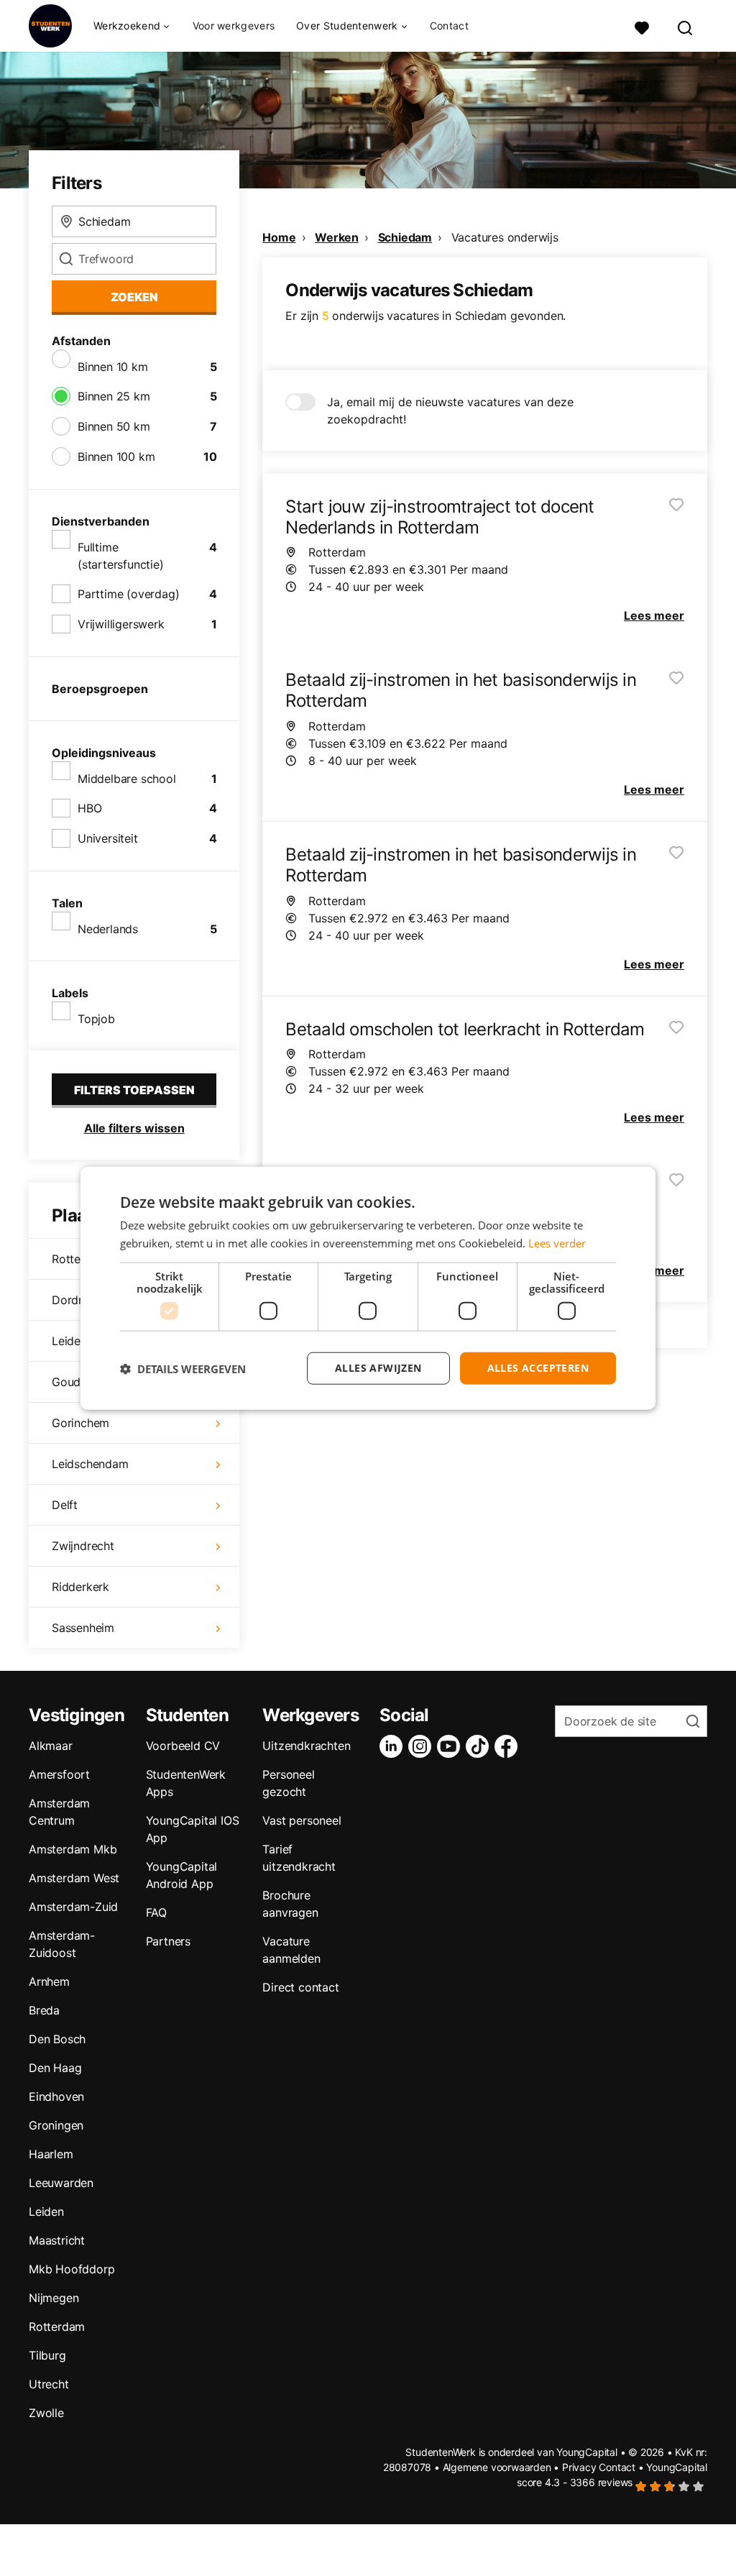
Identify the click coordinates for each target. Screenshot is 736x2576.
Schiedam (405, 237)
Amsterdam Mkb (73, 1849)
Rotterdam (57, 2327)
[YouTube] (451, 1746)
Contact (449, 26)
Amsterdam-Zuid (73, 1907)
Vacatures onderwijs (505, 237)
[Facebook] (509, 1746)
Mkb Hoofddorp (72, 2269)
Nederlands (108, 929)
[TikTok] (480, 1746)
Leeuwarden (61, 2183)
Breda (44, 2010)
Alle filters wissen (134, 1128)
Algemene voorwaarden (497, 2467)
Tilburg (47, 2355)
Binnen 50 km (114, 426)
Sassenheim (83, 1628)
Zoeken (134, 297)
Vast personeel (302, 1820)
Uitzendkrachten (306, 1746)
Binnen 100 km (116, 457)
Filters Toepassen (134, 1090)
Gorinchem (80, 1423)
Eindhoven (56, 2096)
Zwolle (46, 2413)
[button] (183, 1368)
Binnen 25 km (114, 396)
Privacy (579, 2467)
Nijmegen (54, 2298)
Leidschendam (90, 1464)
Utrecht (49, 2384)
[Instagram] (423, 1746)
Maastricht (57, 2240)
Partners (168, 1941)
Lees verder (557, 1242)
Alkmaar (51, 1746)
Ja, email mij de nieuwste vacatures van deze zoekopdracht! (450, 411)
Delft (65, 1505)
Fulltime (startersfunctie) (121, 556)
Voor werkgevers (234, 26)
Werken (337, 237)
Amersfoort (59, 1774)
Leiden (46, 2211)
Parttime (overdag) (128, 594)
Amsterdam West (74, 1878)
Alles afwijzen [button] (378, 1368)
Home (279, 237)
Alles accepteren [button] (538, 1368)
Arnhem (49, 1981)
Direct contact (300, 1987)
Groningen (56, 2125)
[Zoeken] (686, 26)
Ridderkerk (80, 1587)
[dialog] (368, 1288)
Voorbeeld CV (183, 1746)
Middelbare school (127, 779)
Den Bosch (57, 2039)
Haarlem (51, 2154)
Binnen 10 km (113, 367)
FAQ (156, 1912)
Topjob (96, 1019)
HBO (89, 808)
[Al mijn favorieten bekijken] (642, 26)
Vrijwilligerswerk (121, 624)
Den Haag (55, 2068)
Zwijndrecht (83, 1546)
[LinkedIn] (394, 1746)
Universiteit (108, 838)
